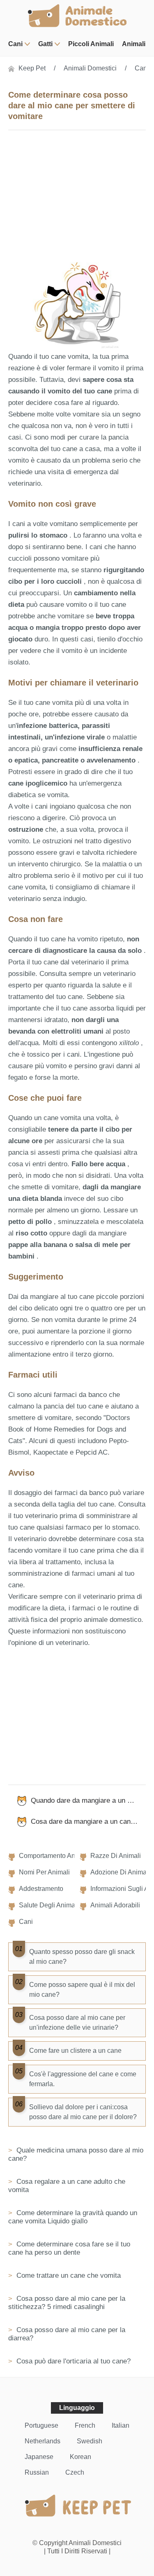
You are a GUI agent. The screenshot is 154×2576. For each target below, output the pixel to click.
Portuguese (41, 2425)
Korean (80, 2457)
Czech (75, 2472)
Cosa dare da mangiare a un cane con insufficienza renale (88, 1821)
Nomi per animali (44, 1872)
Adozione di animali (120, 1872)
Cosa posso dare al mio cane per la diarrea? (67, 2334)
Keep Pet (32, 68)
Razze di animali (116, 1856)
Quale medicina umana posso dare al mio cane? (76, 2154)
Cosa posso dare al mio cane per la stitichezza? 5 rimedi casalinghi (67, 2303)
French (85, 2425)
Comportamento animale (55, 1856)
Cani (15, 44)
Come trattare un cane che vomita (68, 2275)
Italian (121, 2425)
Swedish (90, 2441)
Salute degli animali (49, 1905)
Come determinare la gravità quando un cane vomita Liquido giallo (73, 2217)
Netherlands (43, 2441)
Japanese (39, 2457)
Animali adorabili (115, 1905)
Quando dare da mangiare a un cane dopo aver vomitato (88, 1800)
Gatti (45, 44)
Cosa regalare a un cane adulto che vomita (67, 2186)
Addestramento (41, 1889)
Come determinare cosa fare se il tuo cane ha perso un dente (69, 2248)
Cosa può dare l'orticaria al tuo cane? (72, 2361)
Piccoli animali (91, 44)
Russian (37, 2472)
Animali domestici (90, 68)
